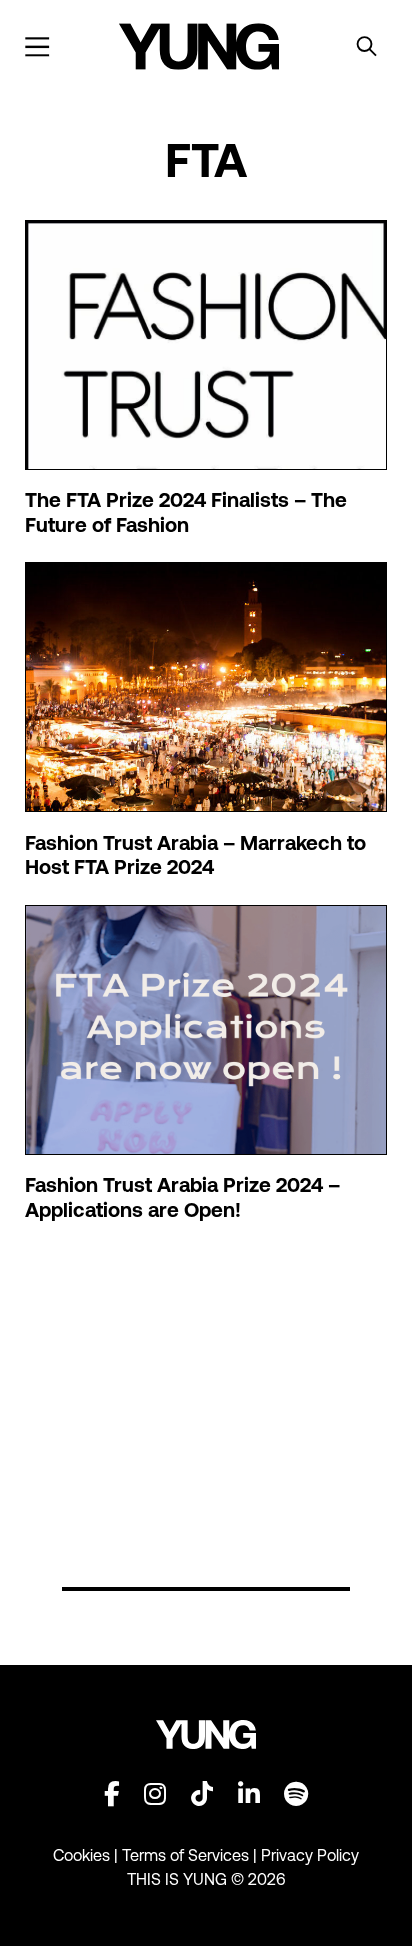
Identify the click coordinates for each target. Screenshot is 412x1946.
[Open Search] (367, 47)
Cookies (83, 1855)
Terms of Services (185, 1855)
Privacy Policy (310, 1855)
